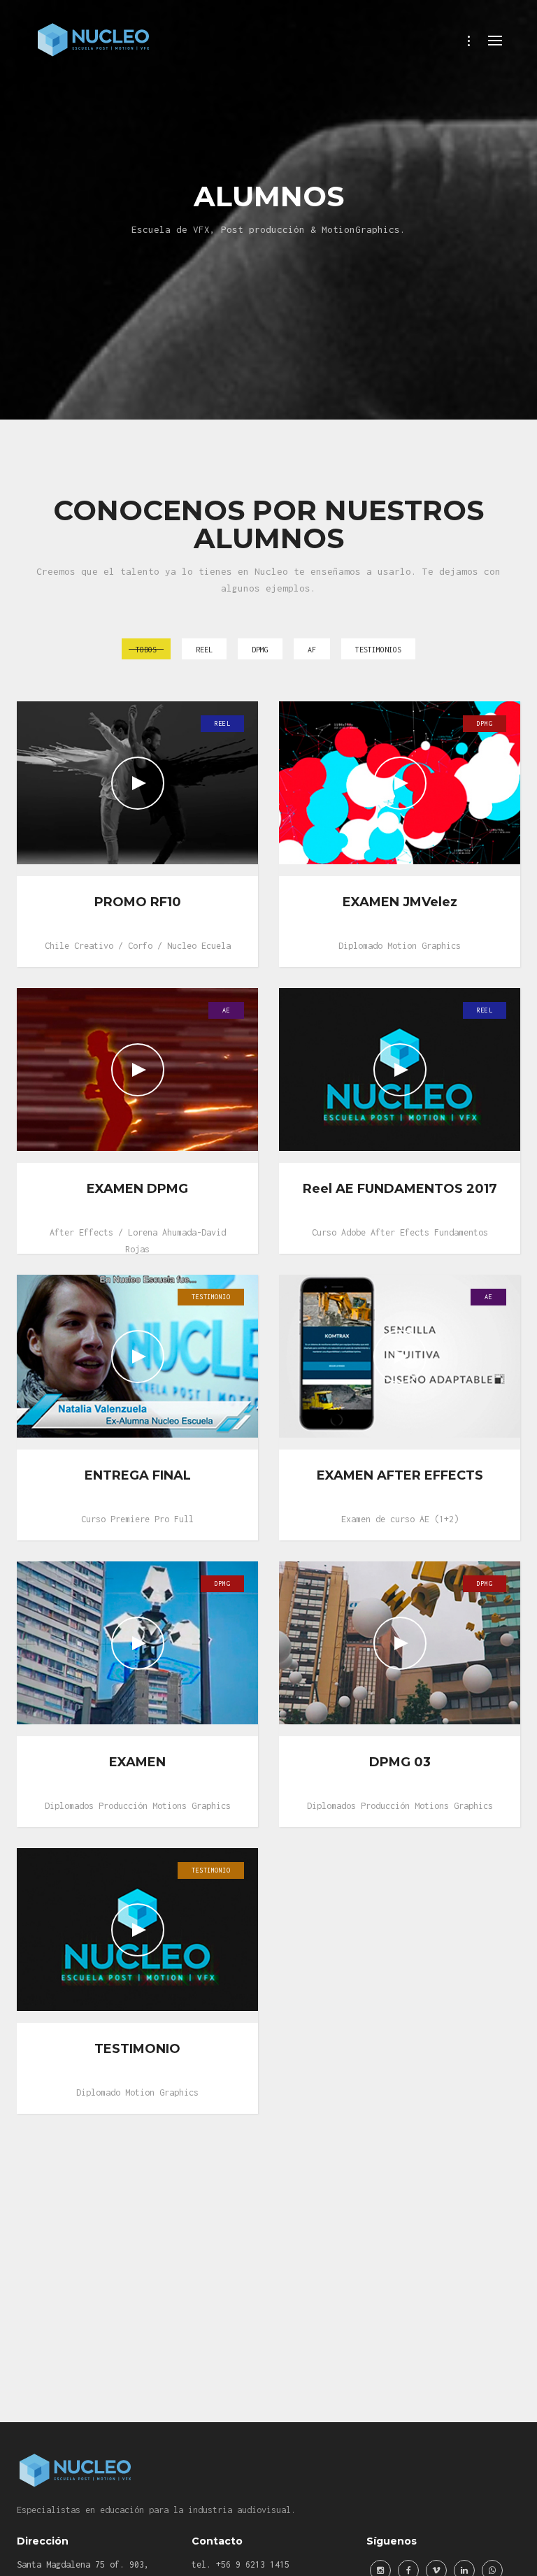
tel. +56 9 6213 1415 (241, 2564)
